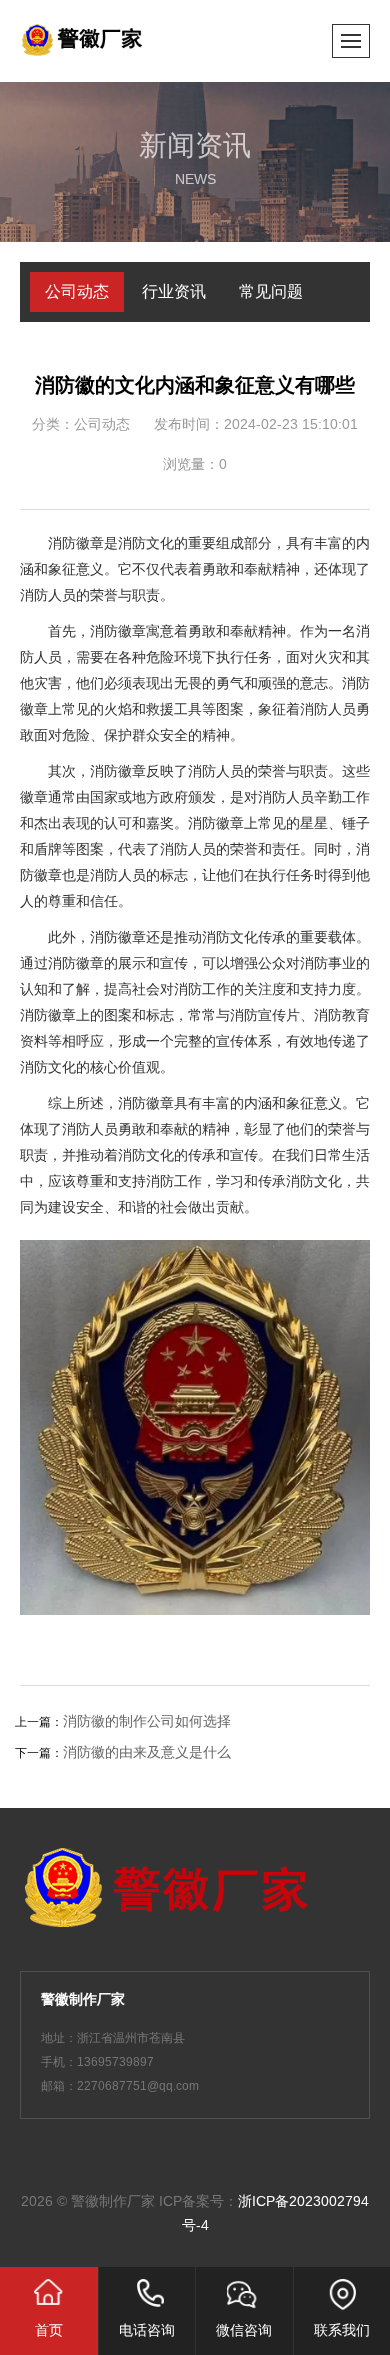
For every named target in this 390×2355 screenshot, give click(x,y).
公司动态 (77, 291)
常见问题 (271, 291)
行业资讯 (174, 291)
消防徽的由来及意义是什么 (147, 1752)
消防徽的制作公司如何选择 (147, 1721)
